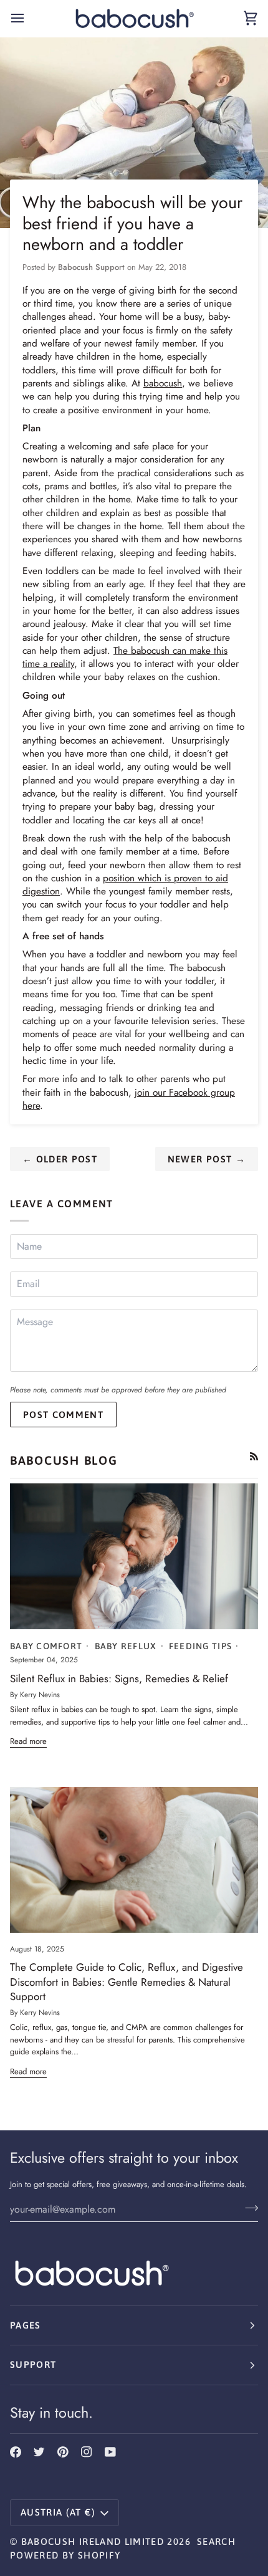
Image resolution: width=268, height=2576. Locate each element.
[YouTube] (110, 2452)
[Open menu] (29, 18)
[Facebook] (16, 2452)
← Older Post (60, 1159)
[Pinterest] (63, 2452)
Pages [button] (26, 2325)
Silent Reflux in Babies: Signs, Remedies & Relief (119, 1678)
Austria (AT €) (58, 2512)
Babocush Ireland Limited (93, 2541)
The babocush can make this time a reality (125, 657)
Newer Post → (207, 1159)
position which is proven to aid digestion (125, 884)
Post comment (63, 1415)
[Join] (248, 2208)
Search (216, 2541)
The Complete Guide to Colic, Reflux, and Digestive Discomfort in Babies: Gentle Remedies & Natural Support (127, 1982)
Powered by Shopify (65, 2555)
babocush (163, 383)
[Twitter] (39, 2452)
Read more (28, 1741)
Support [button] (33, 2364)
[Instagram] (87, 2452)
